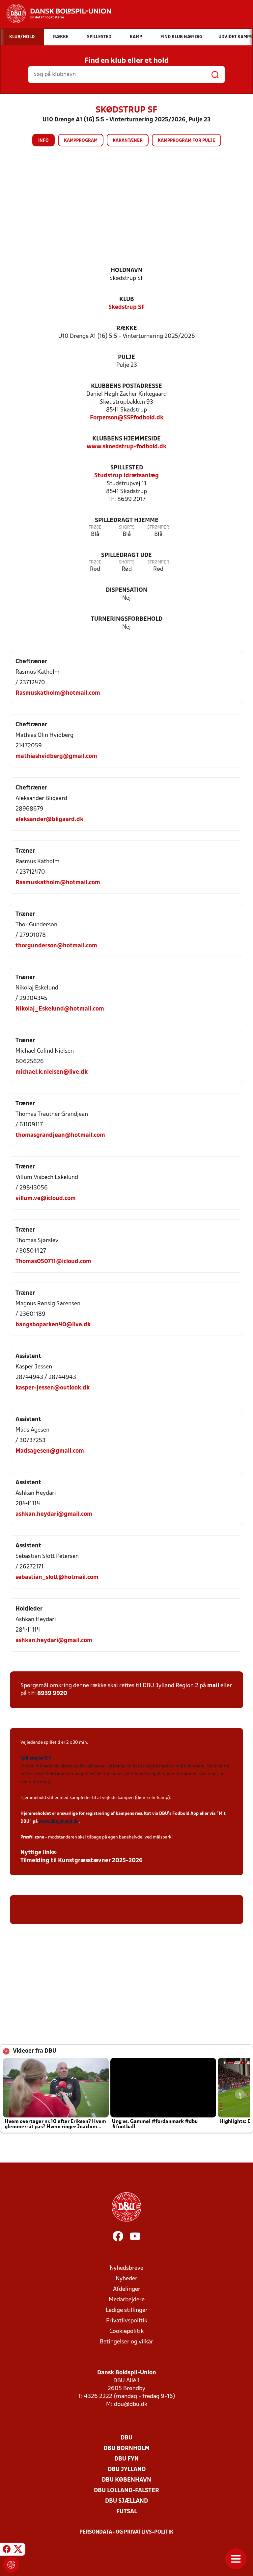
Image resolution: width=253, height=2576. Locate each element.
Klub (127, 300)
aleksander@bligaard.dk (49, 820)
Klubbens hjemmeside (126, 439)
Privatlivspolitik (127, 2321)
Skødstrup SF (126, 307)
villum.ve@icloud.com (46, 1199)
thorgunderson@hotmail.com (56, 946)
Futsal (127, 2512)
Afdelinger (127, 2289)
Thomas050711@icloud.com (53, 1262)
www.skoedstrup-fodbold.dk (126, 447)
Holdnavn (126, 271)
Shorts (127, 527)
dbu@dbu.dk (131, 2404)
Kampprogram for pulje (186, 141)
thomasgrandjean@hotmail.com (60, 1135)
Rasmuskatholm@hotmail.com (58, 693)
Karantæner (128, 141)
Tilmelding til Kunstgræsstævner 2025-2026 (82, 1861)
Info (43, 141)
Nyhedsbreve (126, 2268)
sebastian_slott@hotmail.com (57, 1577)
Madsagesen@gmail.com (50, 1451)
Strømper (158, 527)
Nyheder (126, 2279)
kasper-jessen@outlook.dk (53, 1388)
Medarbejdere (127, 2300)
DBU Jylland (127, 2470)
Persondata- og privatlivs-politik (126, 2532)
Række (127, 328)
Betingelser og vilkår (126, 2342)
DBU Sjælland (126, 2501)
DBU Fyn (126, 2459)
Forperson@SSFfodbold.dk (127, 418)
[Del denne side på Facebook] (7, 2550)
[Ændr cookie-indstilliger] (11, 2565)
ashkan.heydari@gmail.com (54, 1514)
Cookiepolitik (126, 2331)
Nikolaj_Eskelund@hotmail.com (60, 1009)
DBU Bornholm (126, 2449)
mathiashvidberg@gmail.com (56, 756)
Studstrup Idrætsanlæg (126, 476)
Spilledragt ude (126, 555)
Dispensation (126, 590)
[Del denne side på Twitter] (18, 2550)
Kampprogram (81, 141)
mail (213, 1686)
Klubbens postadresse (126, 386)
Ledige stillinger (127, 2310)
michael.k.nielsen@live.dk (52, 1072)
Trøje (95, 527)
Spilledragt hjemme (127, 521)
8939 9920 (52, 1694)
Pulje (126, 357)
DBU (126, 2438)
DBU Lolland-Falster (126, 2491)
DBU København (126, 2480)
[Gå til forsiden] (56, 13)
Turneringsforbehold (127, 619)
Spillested (127, 468)
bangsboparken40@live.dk (53, 1325)
